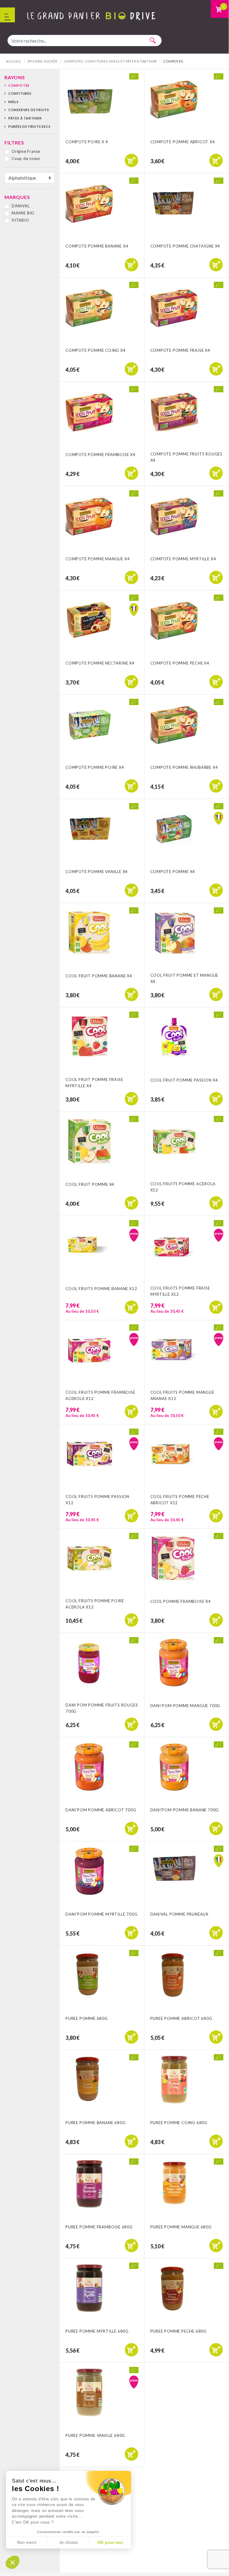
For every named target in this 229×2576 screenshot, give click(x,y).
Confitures (20, 93)
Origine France (26, 151)
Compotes (19, 85)
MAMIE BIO (23, 213)
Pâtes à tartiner (25, 118)
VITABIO (20, 220)
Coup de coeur (26, 158)
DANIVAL (21, 206)
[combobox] (85, 41)
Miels (14, 102)
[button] (13, 2562)
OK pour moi (110, 2542)
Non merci (27, 2542)
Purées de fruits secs (29, 126)
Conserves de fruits (29, 110)
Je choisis (68, 2542)
